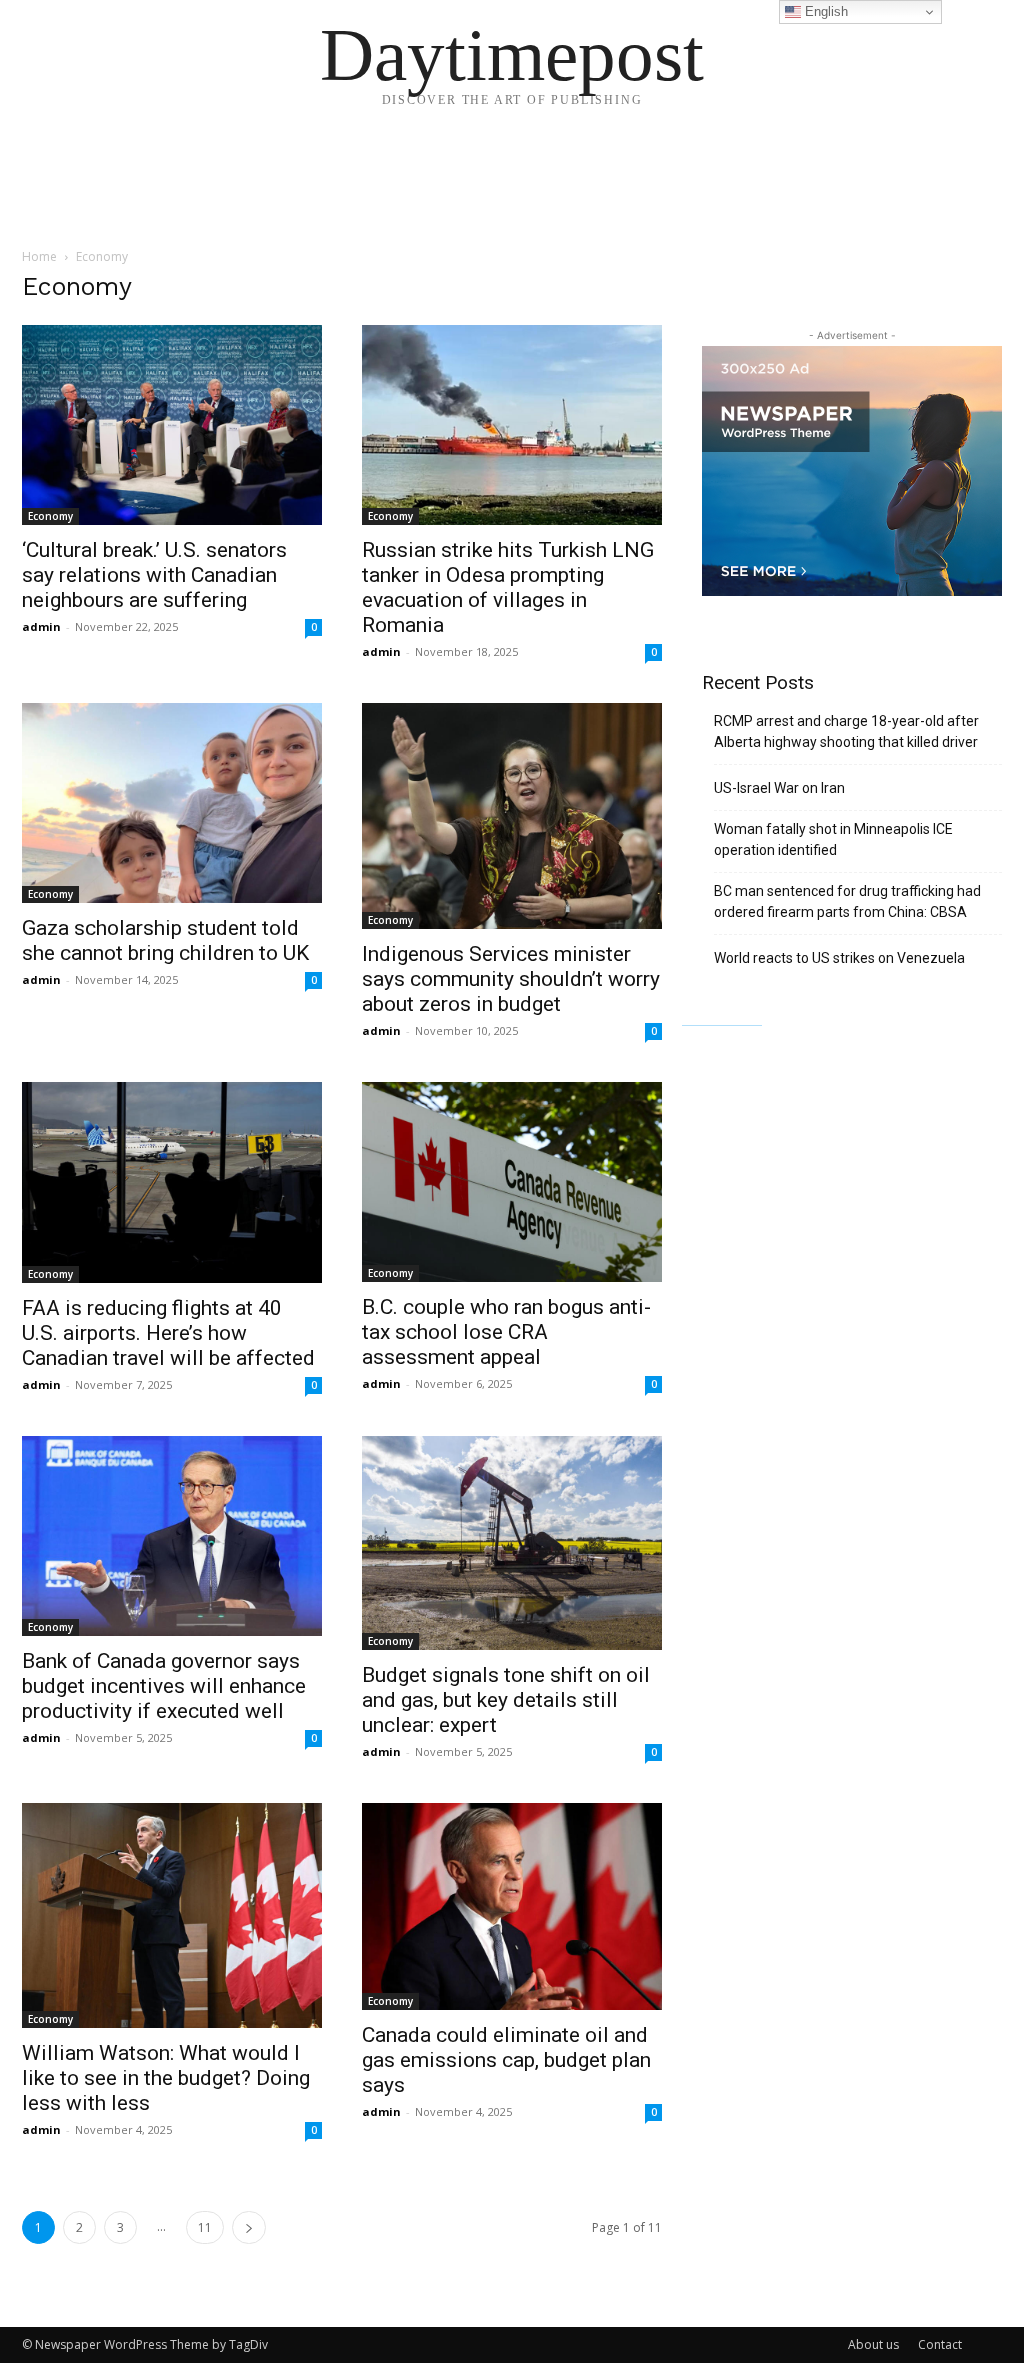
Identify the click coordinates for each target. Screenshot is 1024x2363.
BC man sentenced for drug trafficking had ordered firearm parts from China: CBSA (847, 901)
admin (41, 626)
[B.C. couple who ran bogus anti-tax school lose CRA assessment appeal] (512, 1182)
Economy (50, 516)
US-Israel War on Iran (779, 788)
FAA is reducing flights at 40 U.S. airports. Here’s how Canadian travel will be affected (168, 1333)
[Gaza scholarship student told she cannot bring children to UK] (172, 803)
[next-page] (249, 2227)
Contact (940, 2344)
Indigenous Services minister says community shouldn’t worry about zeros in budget (511, 979)
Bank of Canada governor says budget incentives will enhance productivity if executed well (164, 1686)
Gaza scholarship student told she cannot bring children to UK (165, 940)
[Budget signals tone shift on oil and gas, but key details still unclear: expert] (512, 1543)
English (824, 11)
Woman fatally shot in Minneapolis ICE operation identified (833, 839)
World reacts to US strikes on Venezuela (839, 958)
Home (39, 256)
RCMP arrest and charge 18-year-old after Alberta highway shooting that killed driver (846, 731)
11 (205, 2227)
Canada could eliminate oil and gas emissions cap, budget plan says (506, 2060)
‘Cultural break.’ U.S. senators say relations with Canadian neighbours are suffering (154, 575)
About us (873, 2344)
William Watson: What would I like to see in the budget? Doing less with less (166, 2078)
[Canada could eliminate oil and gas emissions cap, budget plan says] (512, 1906)
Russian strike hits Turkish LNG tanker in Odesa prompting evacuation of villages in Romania (508, 587)
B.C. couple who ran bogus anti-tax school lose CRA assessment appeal (506, 1332)
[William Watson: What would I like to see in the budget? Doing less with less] (172, 1915)
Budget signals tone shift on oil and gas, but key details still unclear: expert (506, 1700)
